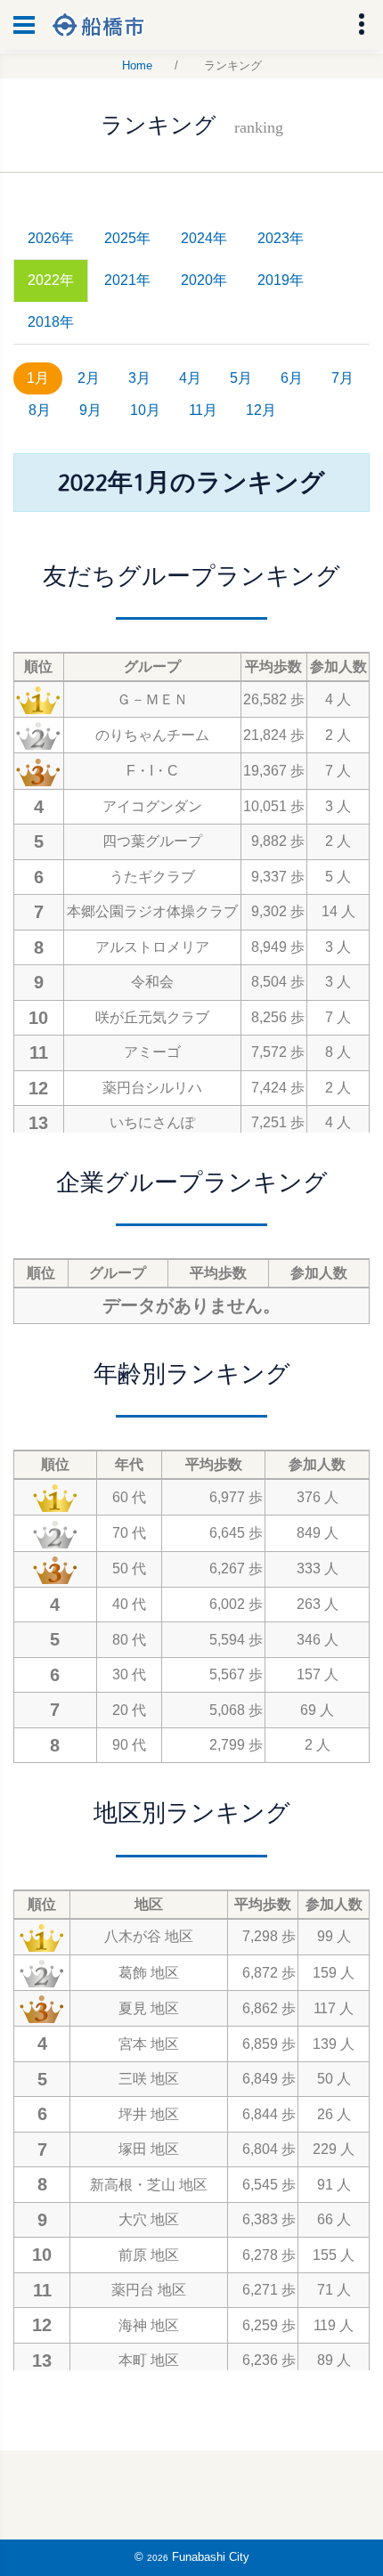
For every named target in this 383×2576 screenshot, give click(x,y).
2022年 (51, 280)
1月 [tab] (38, 378)
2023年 (281, 238)
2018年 (51, 322)
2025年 (127, 238)
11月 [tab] (203, 410)
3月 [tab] (139, 378)
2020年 (204, 280)
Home (137, 65)
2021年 (127, 280)
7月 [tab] (342, 378)
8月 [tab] (40, 410)
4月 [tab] (190, 378)
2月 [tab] (89, 378)
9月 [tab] (90, 410)
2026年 (51, 238)
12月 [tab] (261, 410)
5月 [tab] (241, 378)
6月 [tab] (292, 378)
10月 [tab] (145, 410)
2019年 (281, 280)
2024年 (204, 238)
